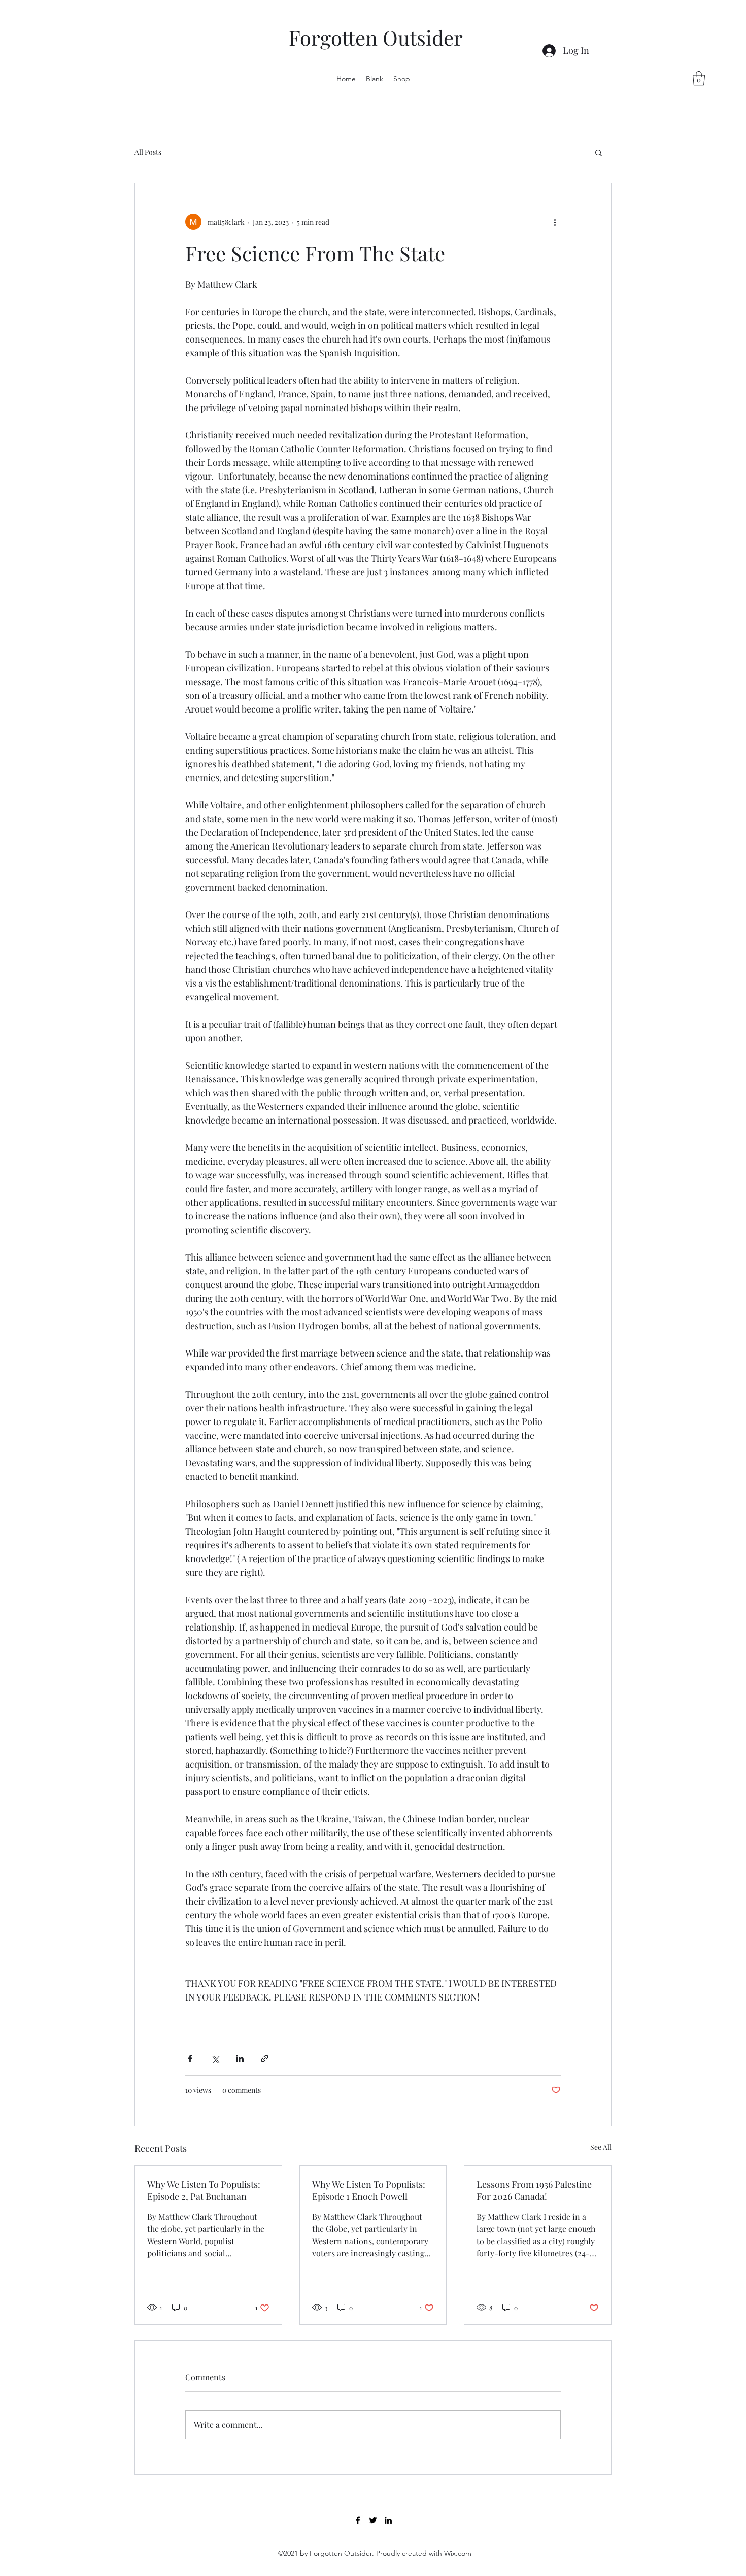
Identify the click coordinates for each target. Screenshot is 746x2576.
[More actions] (555, 222)
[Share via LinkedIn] (240, 2059)
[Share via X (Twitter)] (215, 2059)
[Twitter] (373, 2520)
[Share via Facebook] (190, 2059)
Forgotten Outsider (376, 37)
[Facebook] (358, 2520)
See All (601, 2147)
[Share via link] (265, 2059)
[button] (699, 78)
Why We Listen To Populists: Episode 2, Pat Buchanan (204, 2190)
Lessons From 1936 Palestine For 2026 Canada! (534, 2190)
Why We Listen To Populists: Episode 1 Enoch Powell (369, 2190)
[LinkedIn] (388, 2520)
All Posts (148, 152)
